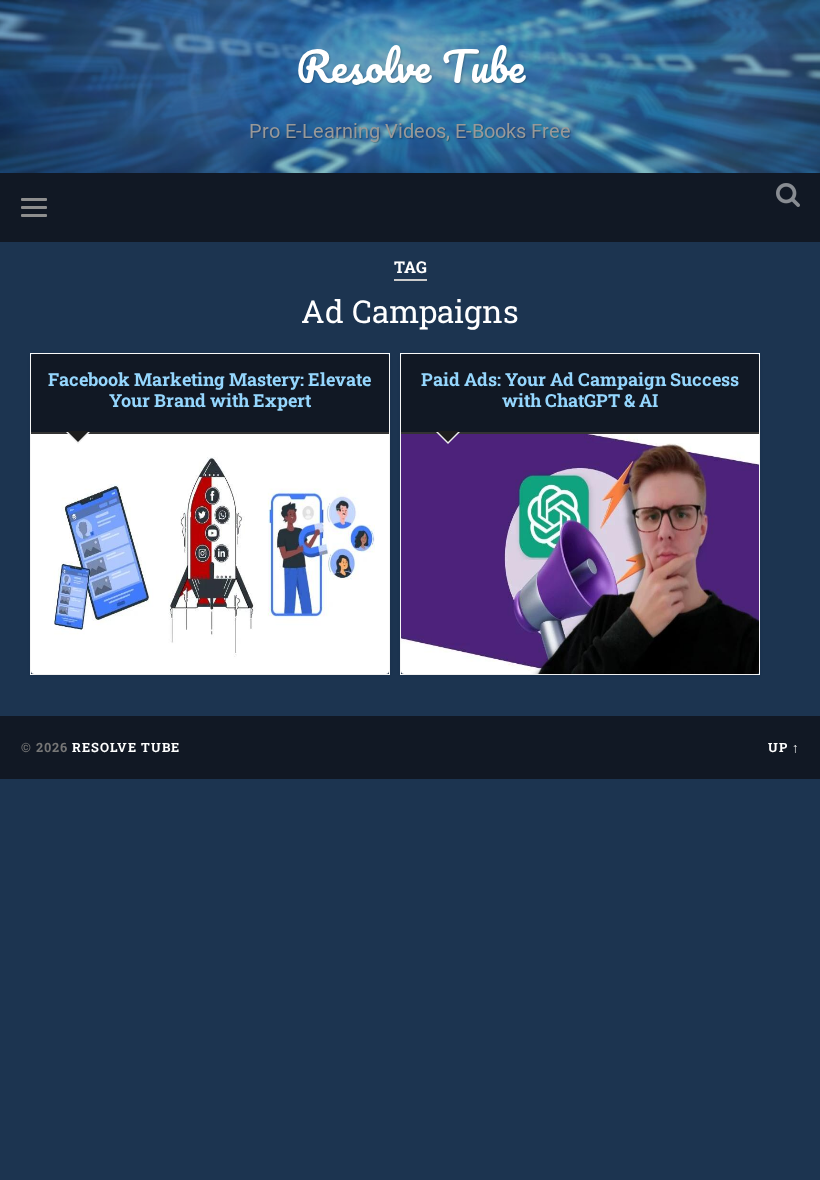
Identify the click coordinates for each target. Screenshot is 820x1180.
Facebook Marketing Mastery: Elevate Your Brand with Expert (209, 390)
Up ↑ (784, 747)
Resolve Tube (410, 65)
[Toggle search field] (788, 195)
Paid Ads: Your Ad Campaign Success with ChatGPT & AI (580, 390)
